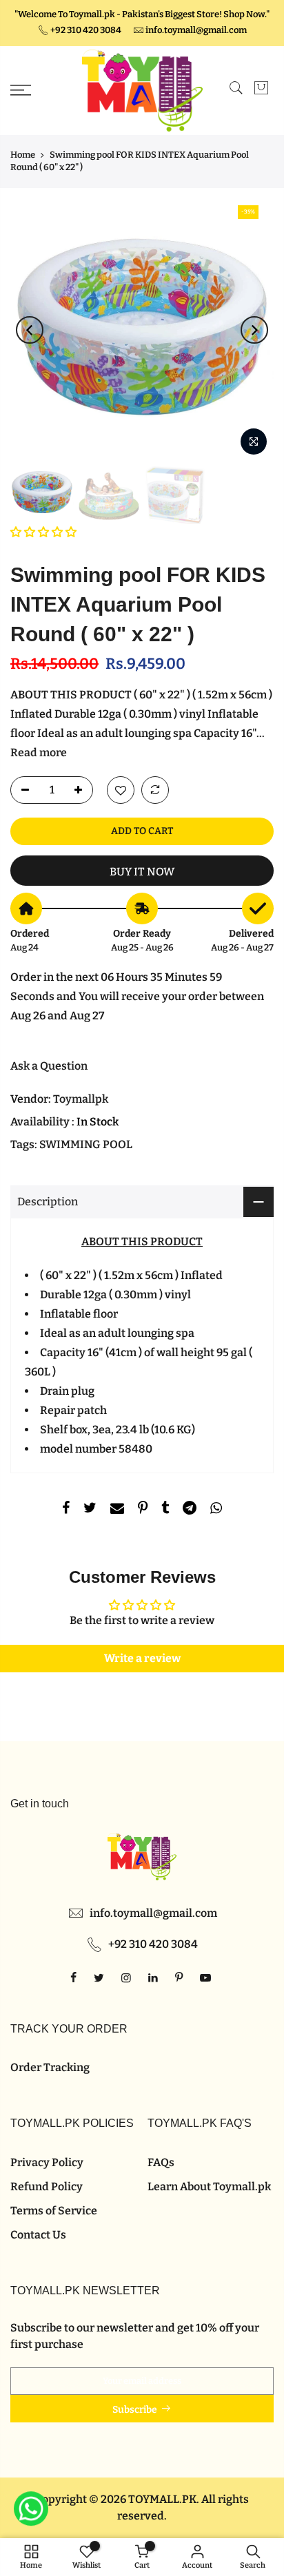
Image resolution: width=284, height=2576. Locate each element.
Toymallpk (81, 1099)
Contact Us (38, 2235)
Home (23, 155)
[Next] (254, 330)
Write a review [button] (142, 1658)
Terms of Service (54, 2211)
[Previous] (30, 330)
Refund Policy (47, 2187)
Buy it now (142, 872)
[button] (43, 532)
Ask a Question (49, 1066)
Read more (39, 752)
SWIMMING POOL (86, 1144)
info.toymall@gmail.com (196, 30)
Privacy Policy (47, 2162)
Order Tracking (50, 2067)
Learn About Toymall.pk (209, 2187)
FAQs (161, 2162)
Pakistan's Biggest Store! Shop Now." (196, 14)
